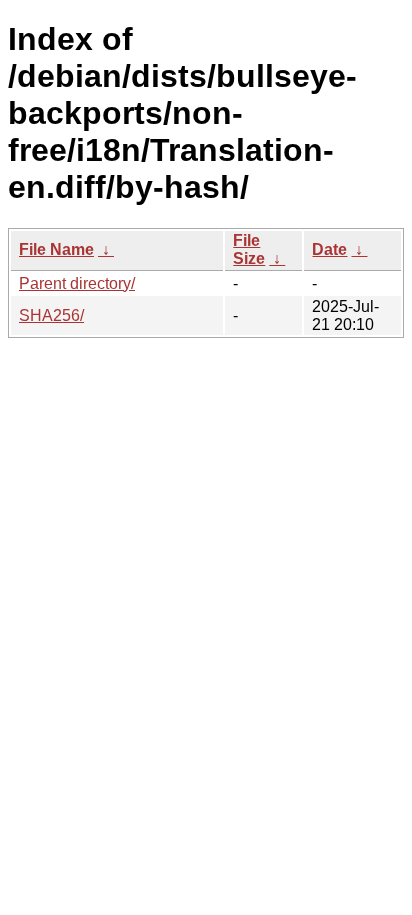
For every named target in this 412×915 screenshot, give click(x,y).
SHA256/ (51, 315)
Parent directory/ (77, 283)
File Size (249, 249)
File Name (56, 249)
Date (329, 249)
